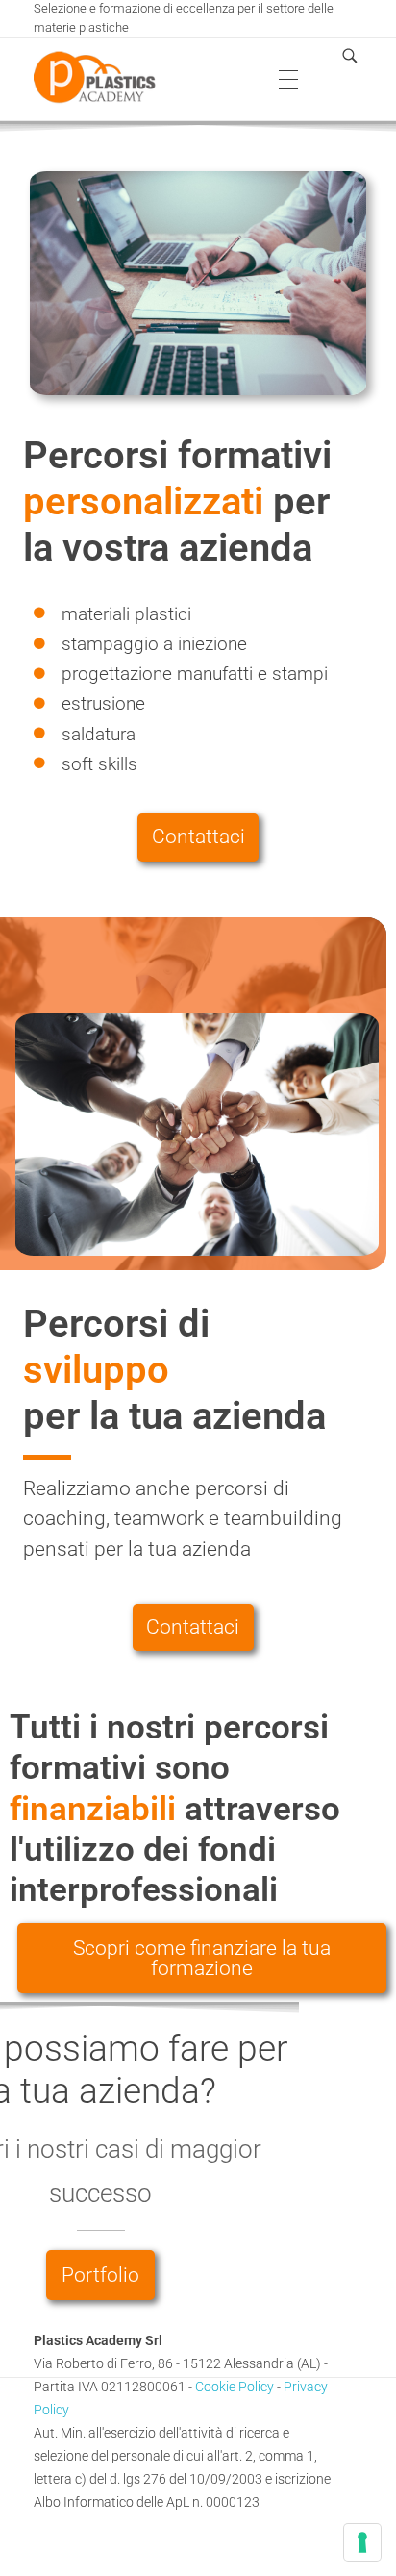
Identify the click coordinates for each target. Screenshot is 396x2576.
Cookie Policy (236, 2387)
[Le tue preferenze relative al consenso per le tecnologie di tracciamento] (362, 2542)
